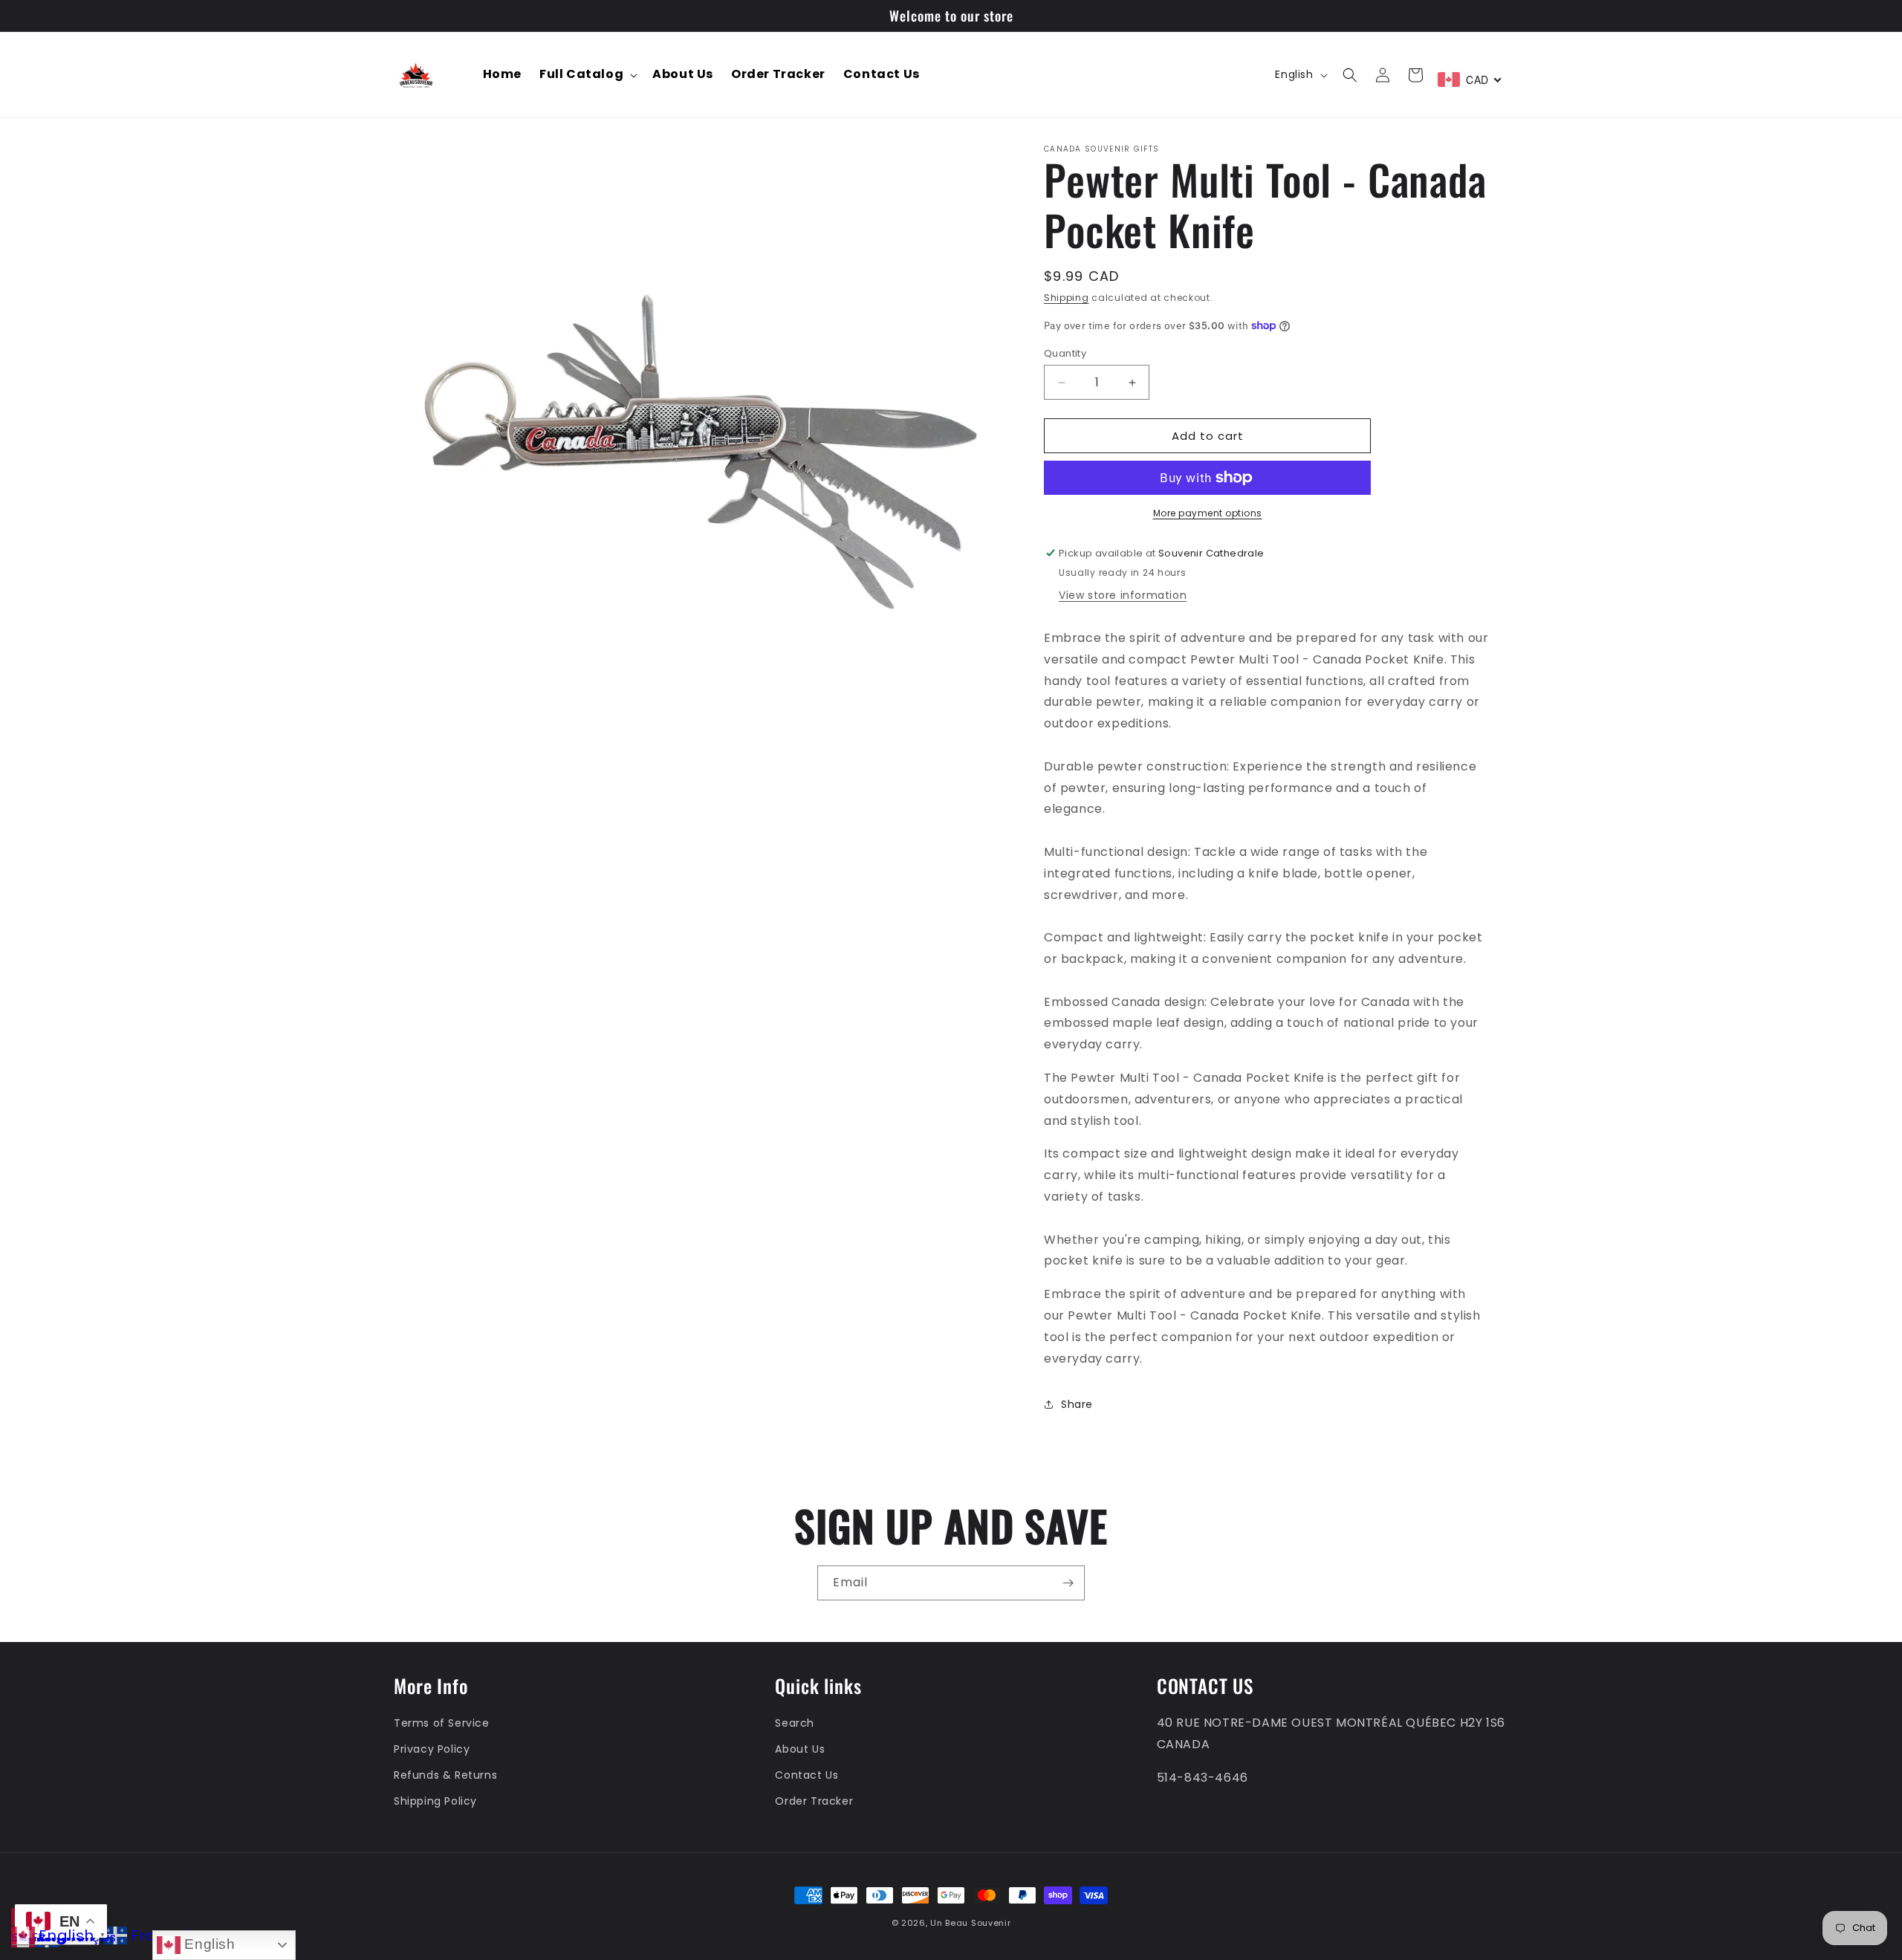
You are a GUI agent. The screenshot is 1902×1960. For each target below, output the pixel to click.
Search (795, 1723)
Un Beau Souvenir (970, 1923)
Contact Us (806, 1775)
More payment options (1208, 513)
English (208, 1944)
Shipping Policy (435, 1801)
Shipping (1067, 298)
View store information (1123, 595)
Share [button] (1077, 1404)
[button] (587, 75)
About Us (800, 1749)
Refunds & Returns (445, 1775)
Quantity (1065, 353)
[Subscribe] (1068, 1583)
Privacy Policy (432, 1749)
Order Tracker (814, 1801)
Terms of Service (442, 1723)
